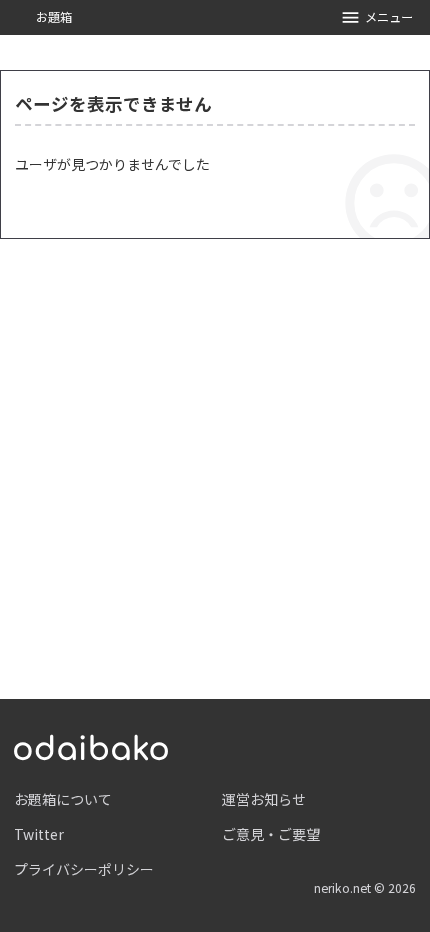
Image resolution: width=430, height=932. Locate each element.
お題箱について (63, 799)
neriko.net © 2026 (365, 888)
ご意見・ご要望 (271, 834)
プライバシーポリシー (84, 869)
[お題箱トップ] (91, 745)
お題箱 (54, 17)
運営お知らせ (264, 799)
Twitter (39, 834)
